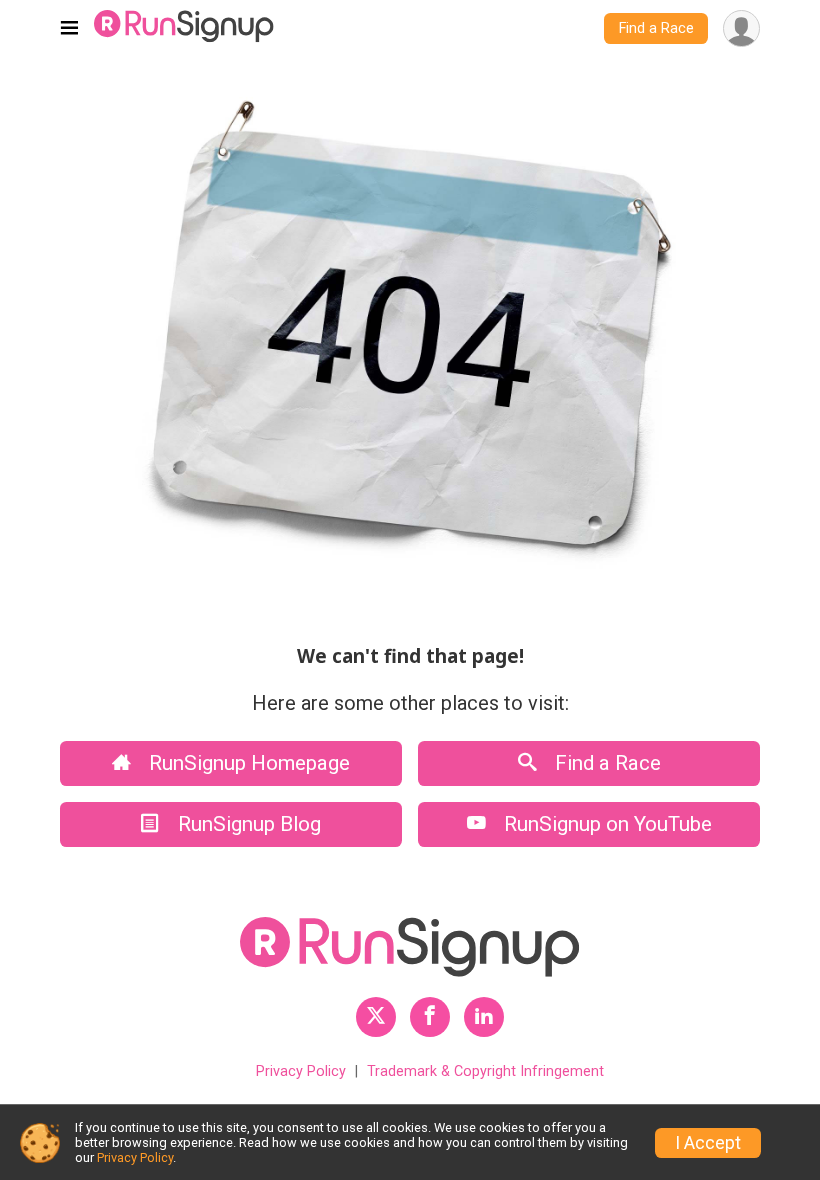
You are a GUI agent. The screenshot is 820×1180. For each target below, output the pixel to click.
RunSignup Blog (247, 824)
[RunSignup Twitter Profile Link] (376, 1017)
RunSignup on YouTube (605, 824)
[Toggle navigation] (69, 29)
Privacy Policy (301, 1071)
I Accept (708, 1143)
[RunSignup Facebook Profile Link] (430, 1017)
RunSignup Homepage (247, 763)
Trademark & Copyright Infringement (485, 1071)
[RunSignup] (184, 28)
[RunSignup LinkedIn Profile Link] (484, 1017)
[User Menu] (741, 28)
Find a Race (656, 28)
